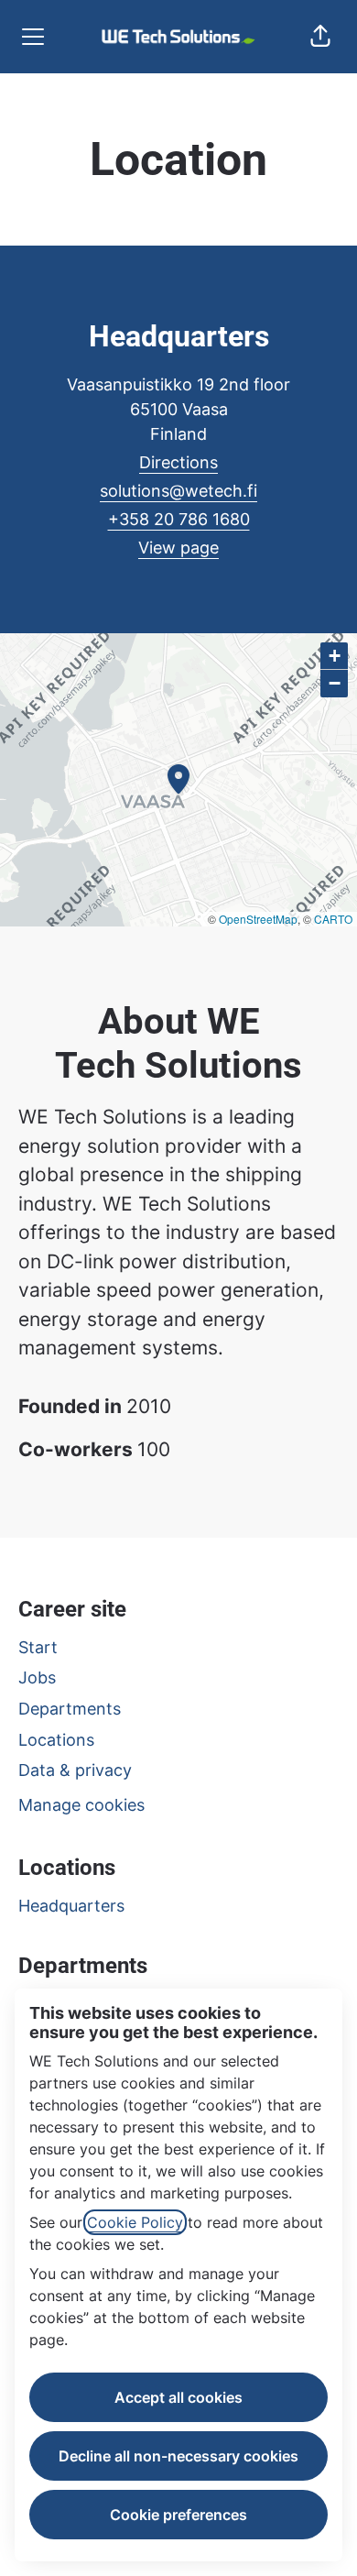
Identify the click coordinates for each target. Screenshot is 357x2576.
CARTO (333, 919)
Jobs (37, 1677)
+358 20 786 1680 (179, 519)
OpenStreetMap (258, 919)
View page (178, 548)
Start (38, 1647)
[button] (320, 37)
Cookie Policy (135, 2222)
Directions (178, 462)
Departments (70, 1709)
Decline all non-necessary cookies (178, 2456)
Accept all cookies (178, 2397)
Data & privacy (75, 1770)
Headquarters (71, 1906)
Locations (56, 1740)
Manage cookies (81, 1805)
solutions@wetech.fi (178, 491)
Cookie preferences (178, 2515)
